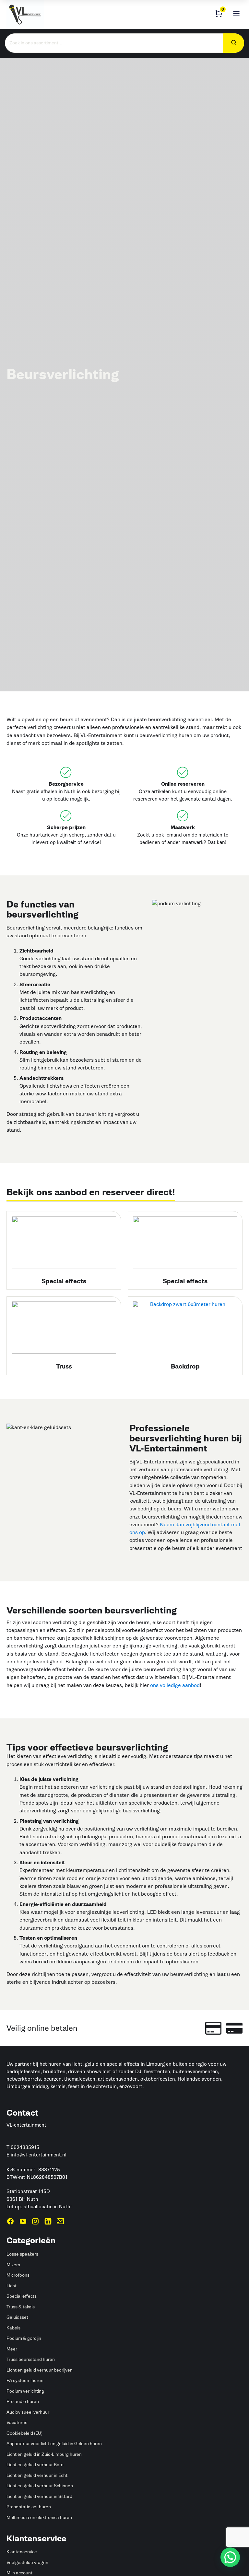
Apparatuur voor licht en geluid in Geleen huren (54, 2444)
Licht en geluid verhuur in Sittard (39, 2496)
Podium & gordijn (24, 2338)
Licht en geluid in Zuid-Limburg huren (44, 2454)
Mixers (13, 2265)
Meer (12, 2349)
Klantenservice (22, 2552)
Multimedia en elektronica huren (39, 2518)
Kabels (13, 2328)
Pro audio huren (23, 2402)
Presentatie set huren (29, 2507)
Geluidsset (17, 2317)
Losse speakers (22, 2254)
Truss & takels (21, 2307)
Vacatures (17, 2423)
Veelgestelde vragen (27, 2563)
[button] (230, 2557)
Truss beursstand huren (31, 2359)
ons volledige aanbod (175, 1685)
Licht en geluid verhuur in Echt (37, 2475)
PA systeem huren (25, 2380)
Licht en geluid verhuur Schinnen (40, 2486)
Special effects (22, 2296)
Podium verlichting (25, 2391)
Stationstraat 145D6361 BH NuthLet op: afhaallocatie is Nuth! (39, 2199)
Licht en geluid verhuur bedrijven (40, 2370)
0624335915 (25, 2147)
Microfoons (18, 2275)
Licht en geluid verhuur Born (35, 2465)
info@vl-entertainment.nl (39, 2155)
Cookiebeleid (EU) (24, 2433)
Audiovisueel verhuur (28, 2412)
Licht (12, 2286)
